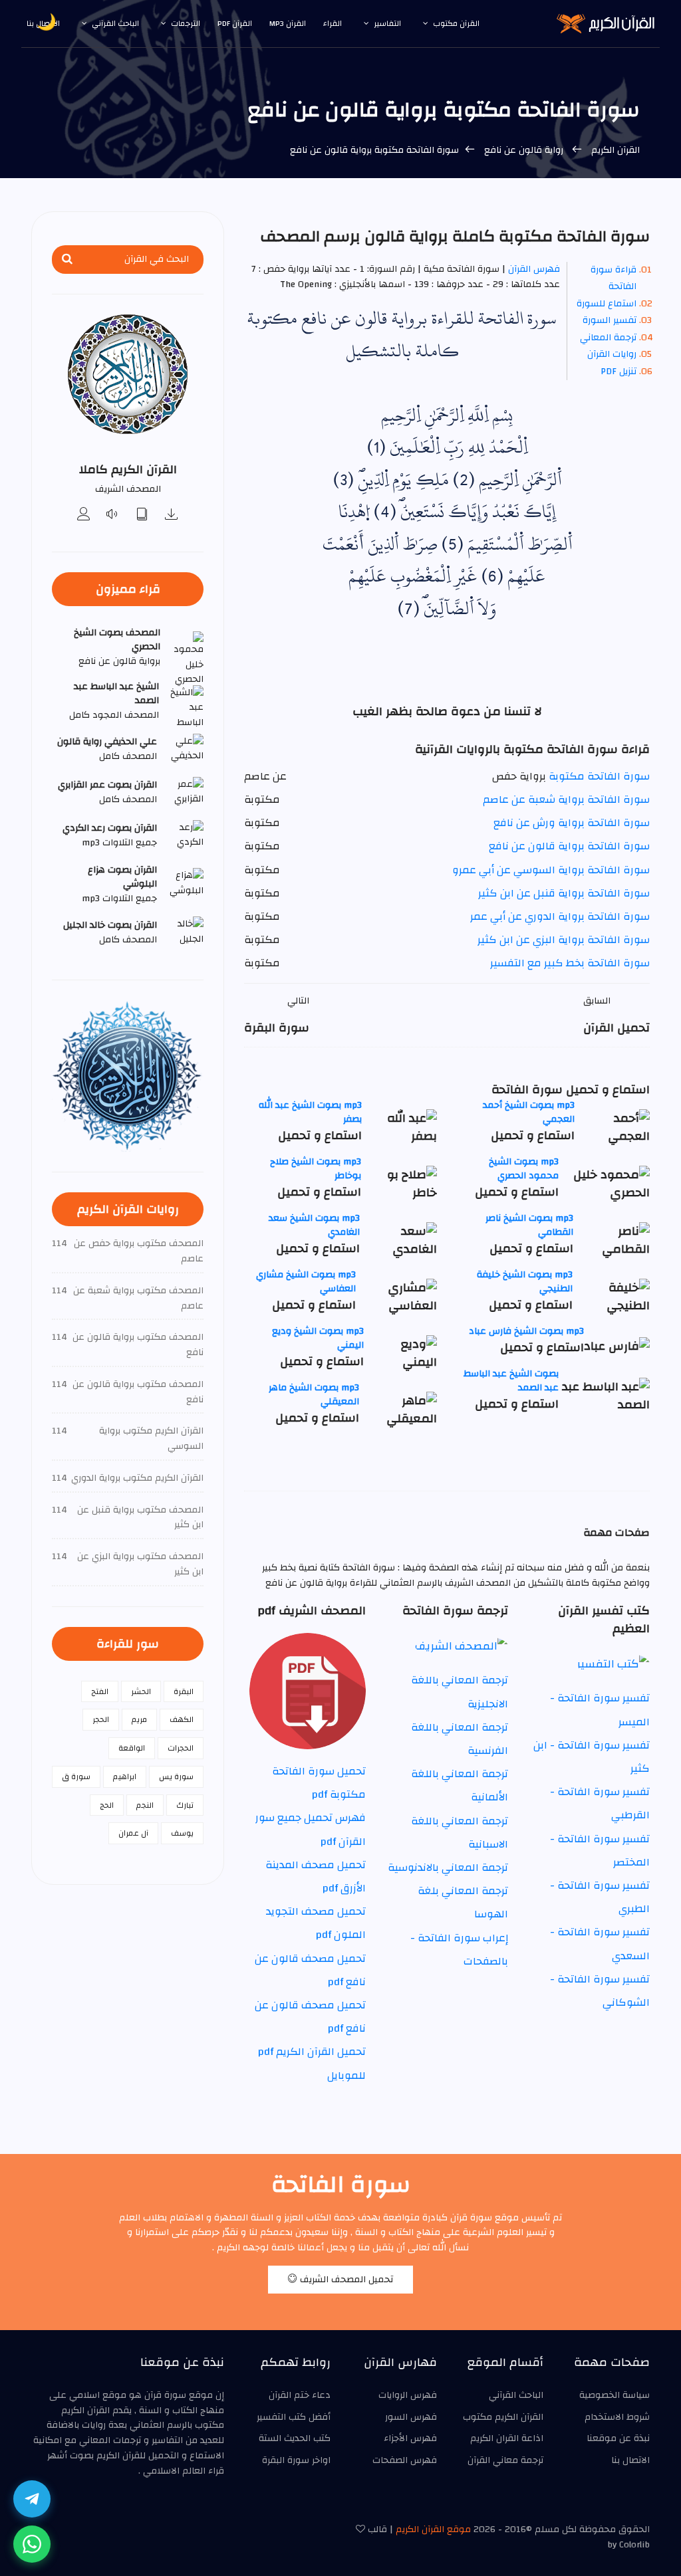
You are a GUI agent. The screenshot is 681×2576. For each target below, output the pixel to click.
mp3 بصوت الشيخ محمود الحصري (524, 1169)
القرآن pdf (235, 23)
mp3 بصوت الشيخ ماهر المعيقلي (314, 1395)
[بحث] (67, 260)
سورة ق (76, 1776)
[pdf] (142, 515)
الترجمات (186, 23)
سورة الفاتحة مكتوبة (599, 776)
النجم (145, 1805)
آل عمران (133, 1833)
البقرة (184, 1691)
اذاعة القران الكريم (507, 2438)
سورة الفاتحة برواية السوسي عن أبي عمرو (551, 870)
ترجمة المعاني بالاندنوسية (448, 1868)
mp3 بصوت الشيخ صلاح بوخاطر (316, 1169)
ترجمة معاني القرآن (505, 2460)
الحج (107, 1805)
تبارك (185, 1805)
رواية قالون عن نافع (524, 150)
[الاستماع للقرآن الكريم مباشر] (113, 515)
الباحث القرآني (115, 23)
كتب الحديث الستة (295, 2438)
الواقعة (132, 1748)
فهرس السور (411, 2417)
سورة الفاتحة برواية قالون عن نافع (569, 846)
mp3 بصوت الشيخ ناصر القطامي (529, 1225)
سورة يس (176, 1776)
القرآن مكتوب (456, 23)
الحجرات (181, 1748)
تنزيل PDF (618, 372)
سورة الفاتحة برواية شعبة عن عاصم (566, 800)
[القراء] (84, 515)
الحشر (141, 1691)
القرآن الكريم (615, 150)
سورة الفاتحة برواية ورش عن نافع (572, 823)
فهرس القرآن (534, 269)
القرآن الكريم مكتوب (503, 2417)
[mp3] (172, 515)
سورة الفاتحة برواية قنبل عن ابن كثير (564, 893)
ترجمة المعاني (608, 338)
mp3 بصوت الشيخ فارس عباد (526, 1331)
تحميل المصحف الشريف (345, 2280)
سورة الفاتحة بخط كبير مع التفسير (570, 963)
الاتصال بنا (630, 2460)
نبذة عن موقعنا (618, 2438)
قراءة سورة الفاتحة (613, 278)
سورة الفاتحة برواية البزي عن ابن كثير (564, 940)
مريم (139, 1719)
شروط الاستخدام (617, 2417)
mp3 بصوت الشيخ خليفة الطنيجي (525, 1282)
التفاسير (387, 23)
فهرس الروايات (408, 2395)
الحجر (101, 1719)
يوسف (182, 1833)
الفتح (100, 1691)
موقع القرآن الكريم (433, 2529)
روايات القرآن (612, 354)
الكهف (182, 1719)
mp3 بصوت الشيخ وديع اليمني (318, 1338)
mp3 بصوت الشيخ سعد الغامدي (314, 1225)
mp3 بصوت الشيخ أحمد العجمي (529, 1112)
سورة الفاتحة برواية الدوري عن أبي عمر (560, 916)
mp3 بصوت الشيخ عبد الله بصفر (310, 1112)
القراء (333, 23)
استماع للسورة (607, 304)
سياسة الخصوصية (614, 2395)
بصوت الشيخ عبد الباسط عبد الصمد (511, 1381)
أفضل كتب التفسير (294, 2417)
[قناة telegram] (32, 2499)
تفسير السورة (610, 320)
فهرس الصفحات (405, 2460)
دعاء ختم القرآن (300, 2395)
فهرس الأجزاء (410, 2438)
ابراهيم (125, 1776)
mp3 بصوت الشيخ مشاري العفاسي (306, 1282)
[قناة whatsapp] (32, 2544)
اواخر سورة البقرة (296, 2460)
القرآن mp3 (288, 23)
